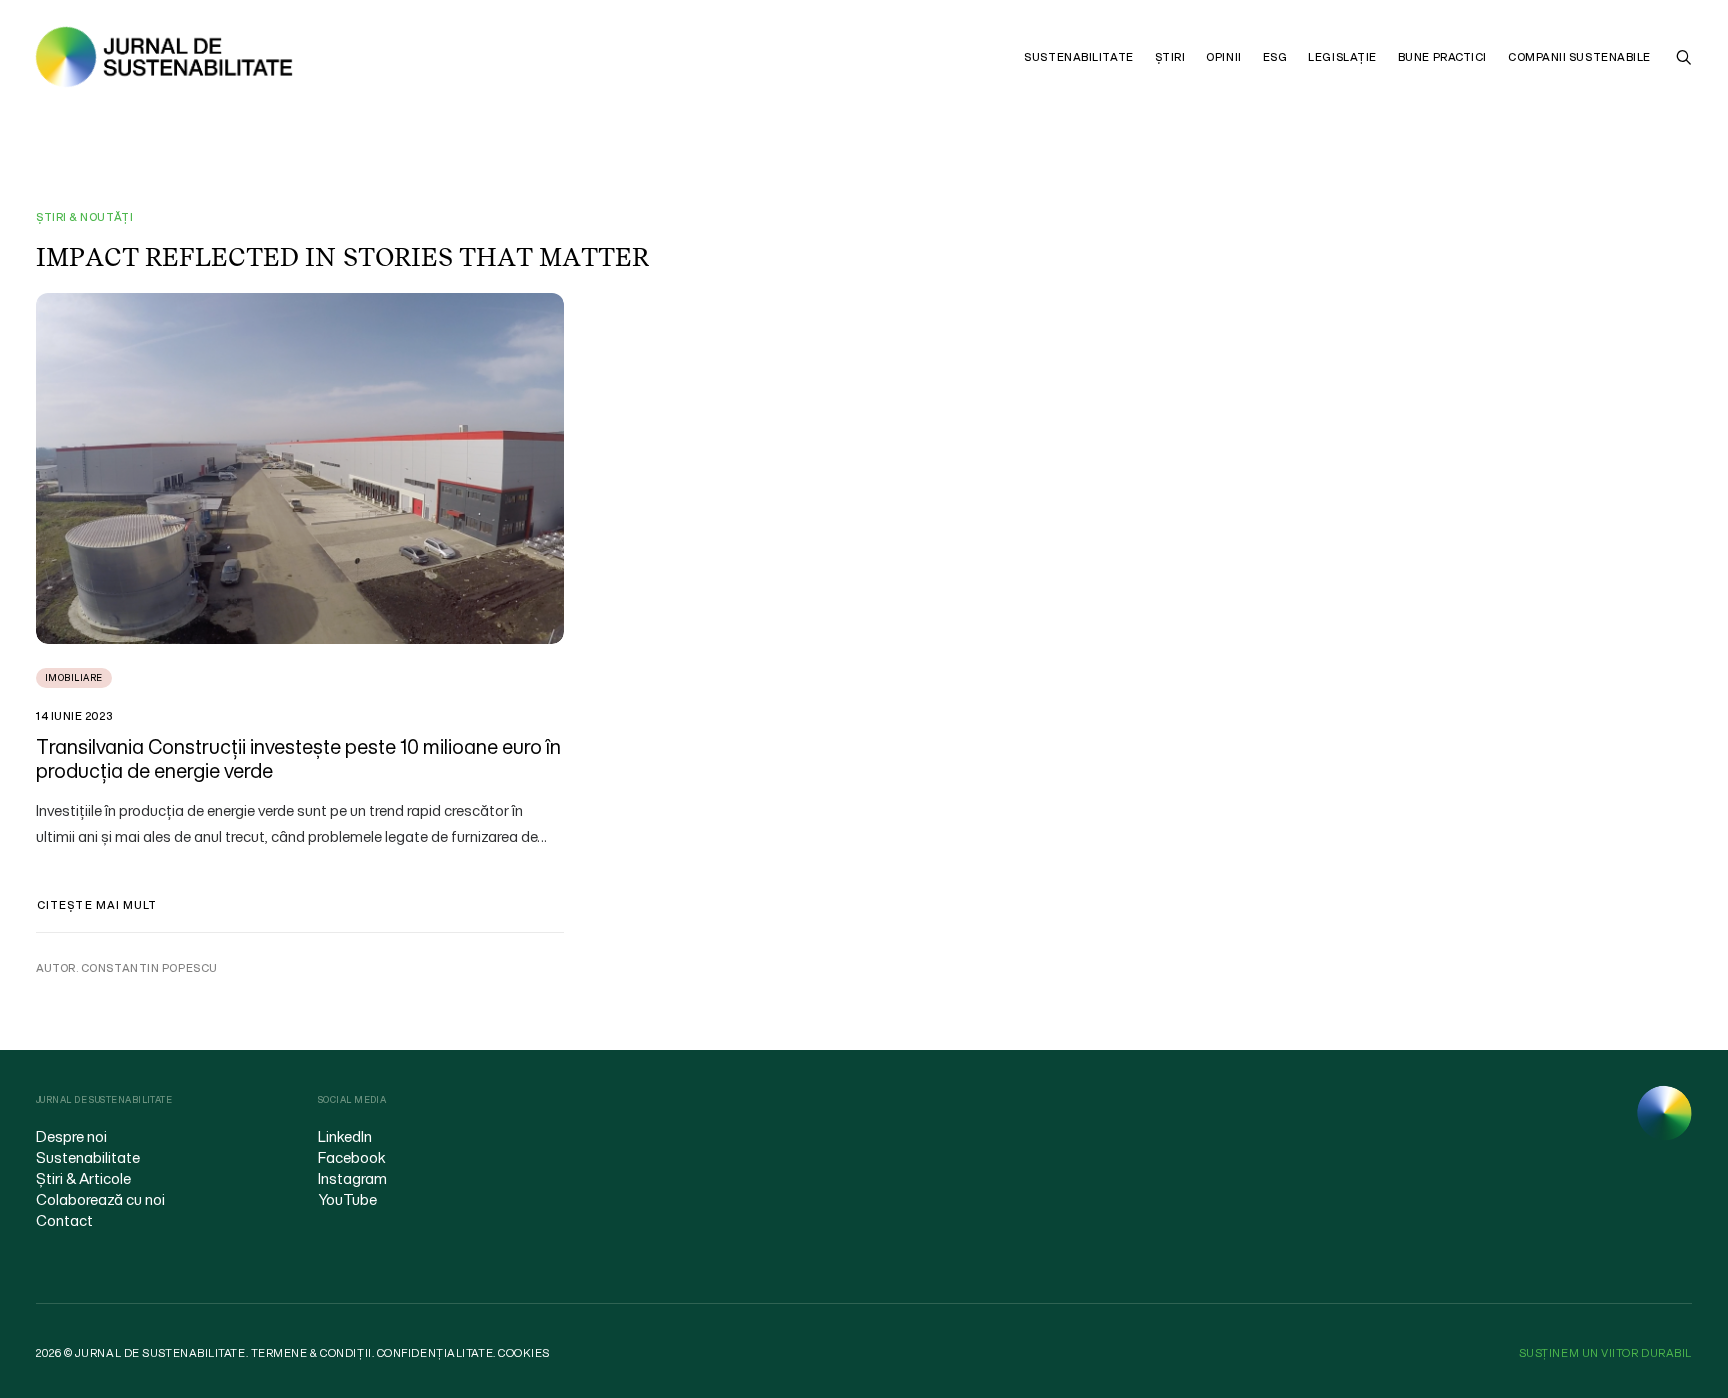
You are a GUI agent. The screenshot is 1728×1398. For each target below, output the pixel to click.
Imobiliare (74, 677)
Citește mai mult (97, 905)
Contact (64, 1220)
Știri (1170, 57)
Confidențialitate (435, 1353)
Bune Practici (1442, 57)
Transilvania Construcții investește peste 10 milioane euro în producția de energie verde (298, 758)
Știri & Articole (83, 1178)
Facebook (352, 1157)
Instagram (352, 1178)
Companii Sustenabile (1579, 57)
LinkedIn (345, 1136)
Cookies (524, 1353)
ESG (1275, 57)
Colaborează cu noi (100, 1199)
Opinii (1223, 57)
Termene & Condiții (311, 1353)
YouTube (347, 1199)
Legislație (1342, 57)
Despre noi (71, 1136)
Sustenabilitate (1078, 57)
